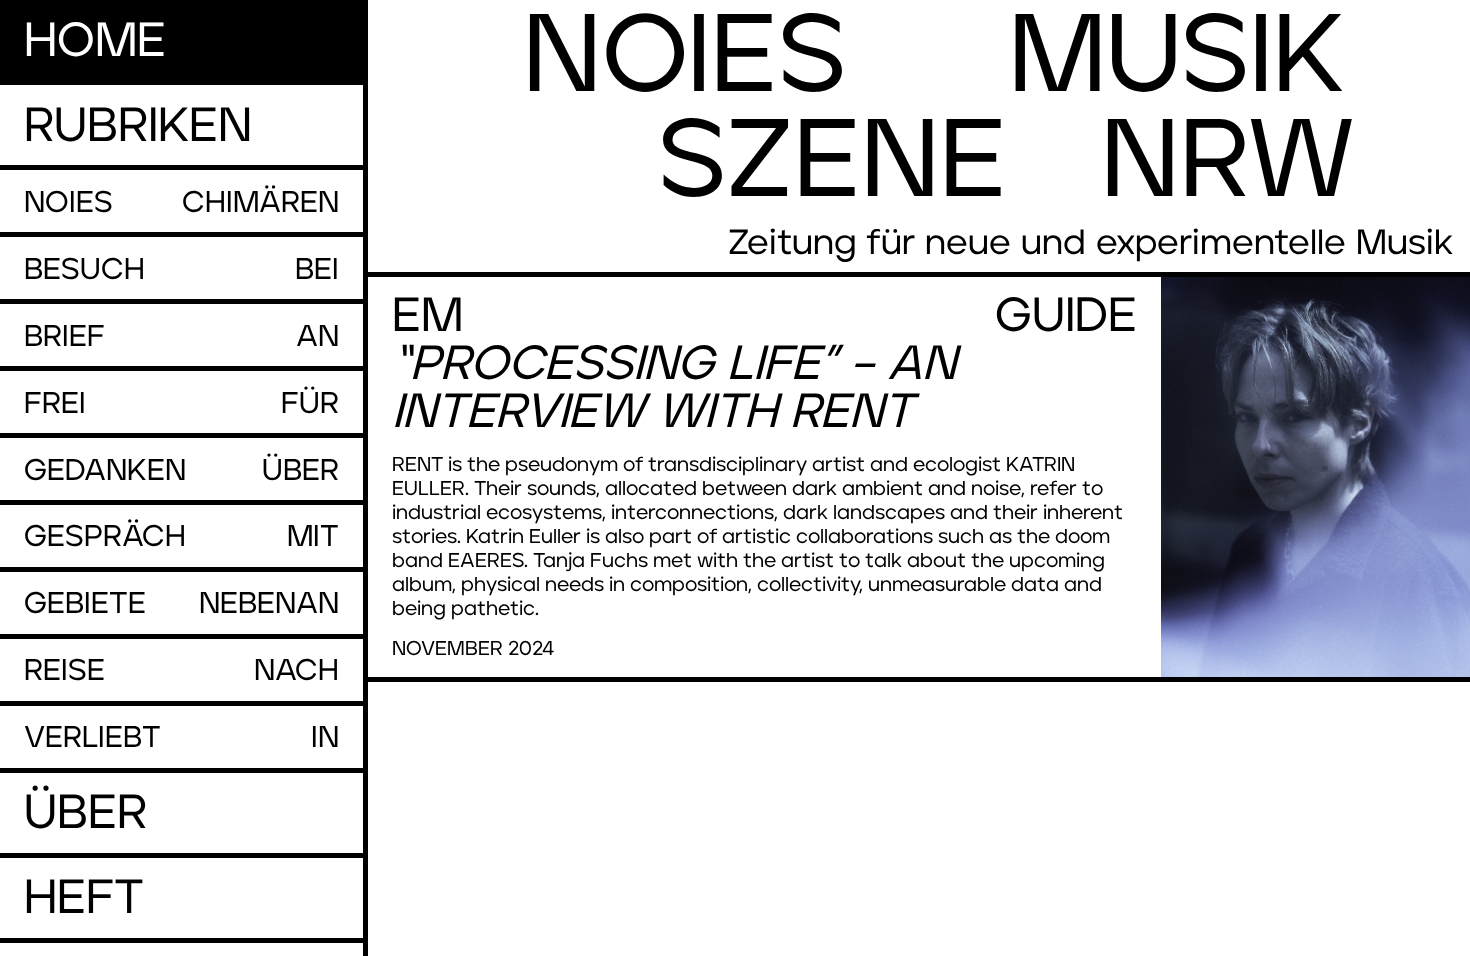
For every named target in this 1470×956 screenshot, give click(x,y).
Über (85, 814)
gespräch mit (181, 537)
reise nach (181, 671)
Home (95, 42)
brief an (181, 337)
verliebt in (181, 738)
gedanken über (181, 471)
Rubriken (138, 127)
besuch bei (181, 270)
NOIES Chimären (181, 203)
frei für (181, 404)
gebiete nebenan (181, 604)
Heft (84, 899)
